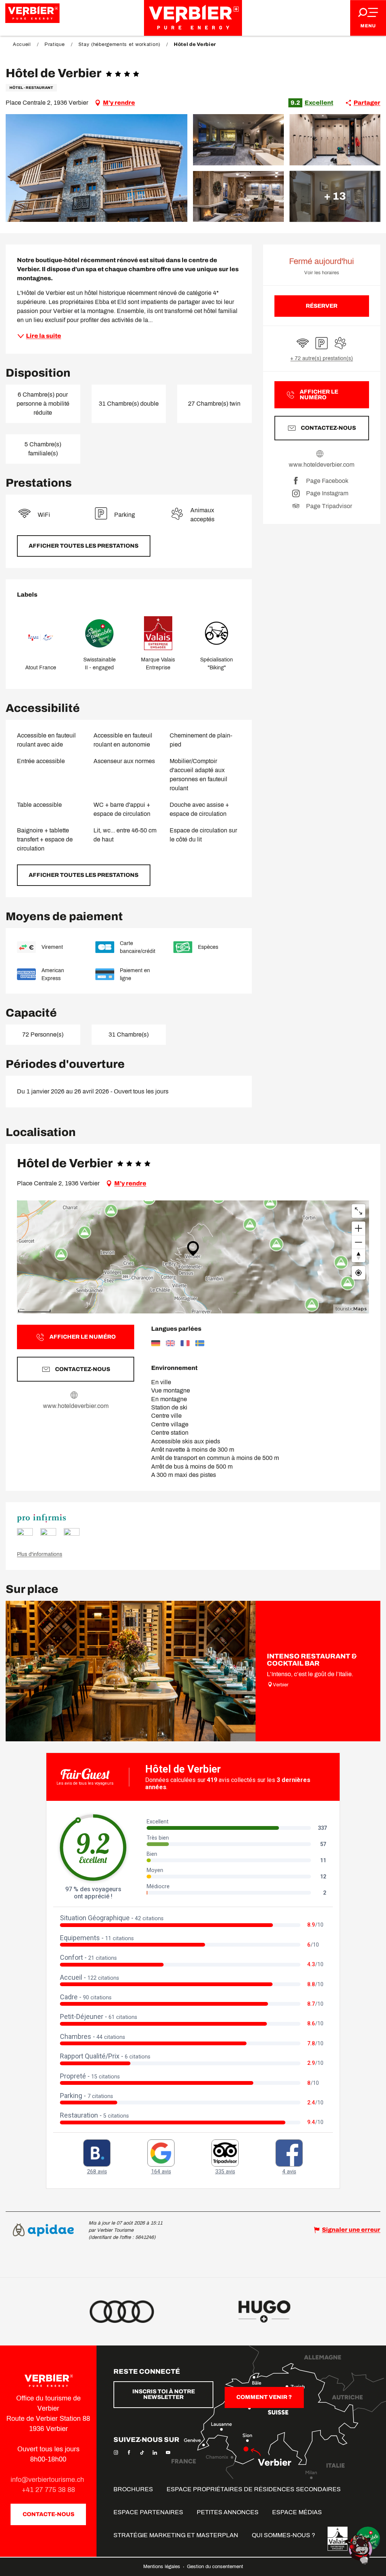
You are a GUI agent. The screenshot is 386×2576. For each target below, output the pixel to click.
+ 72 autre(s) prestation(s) (322, 358)
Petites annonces (228, 2512)
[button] (96, 168)
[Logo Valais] (338, 2539)
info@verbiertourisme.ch (48, 2480)
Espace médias (297, 2512)
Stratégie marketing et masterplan (176, 2535)
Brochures (133, 2489)
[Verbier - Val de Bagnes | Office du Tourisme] (193, 18)
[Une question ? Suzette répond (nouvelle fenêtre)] (360, 2549)
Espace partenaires (148, 2512)
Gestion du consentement (215, 2567)
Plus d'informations (40, 1554)
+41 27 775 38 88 (48, 2490)
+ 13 (335, 196)
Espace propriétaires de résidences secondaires (254, 2489)
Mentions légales (162, 2567)
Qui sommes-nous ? (283, 2535)
